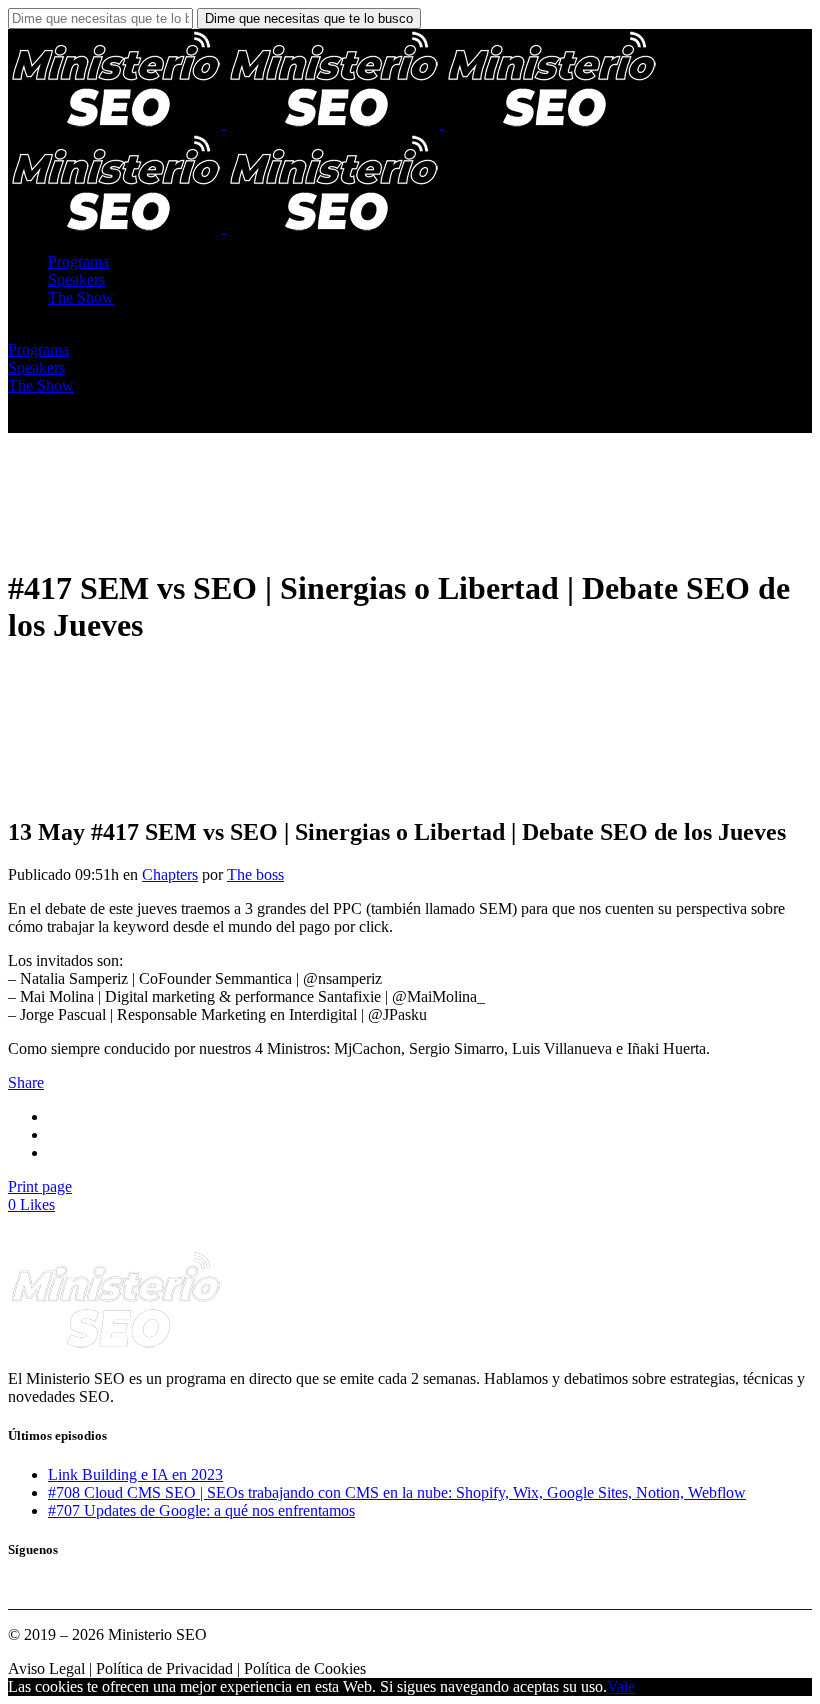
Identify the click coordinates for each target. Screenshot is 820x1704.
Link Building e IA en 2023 (135, 1474)
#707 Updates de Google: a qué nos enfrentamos (201, 1510)
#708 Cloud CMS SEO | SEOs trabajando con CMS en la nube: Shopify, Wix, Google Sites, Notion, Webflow (397, 1492)
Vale (621, 1686)
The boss (255, 874)
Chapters (170, 874)
